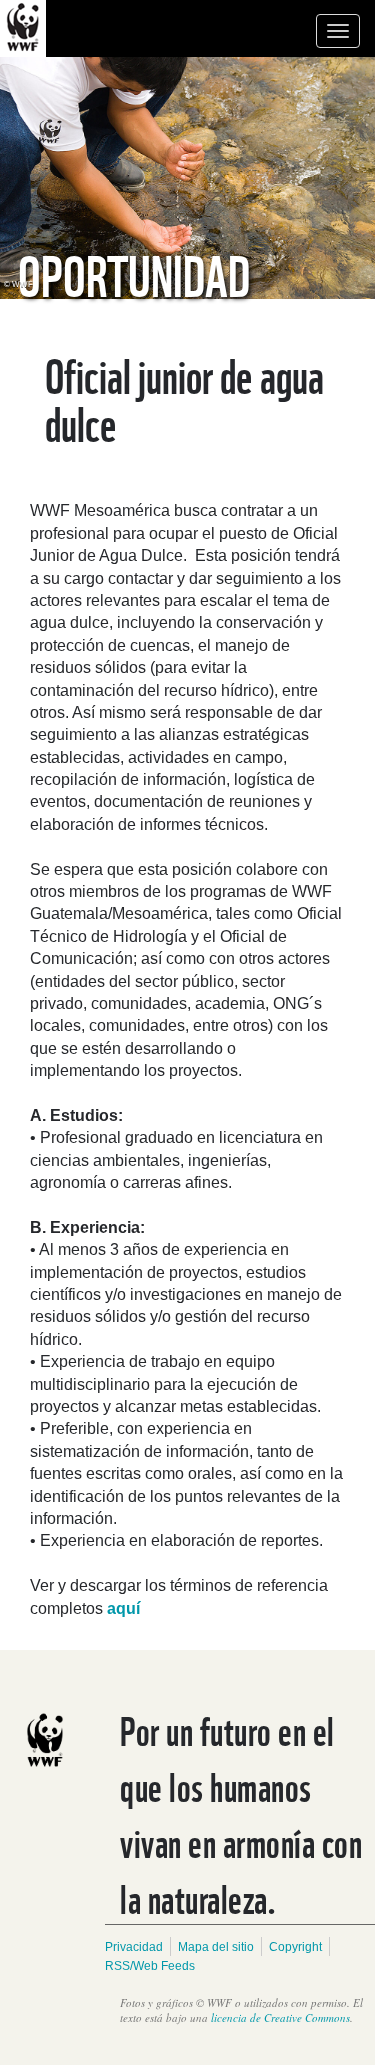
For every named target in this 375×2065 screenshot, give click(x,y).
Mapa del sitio (216, 1947)
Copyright (295, 1947)
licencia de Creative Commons (280, 2017)
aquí (121, 1608)
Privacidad (134, 1947)
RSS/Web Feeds (150, 1966)
